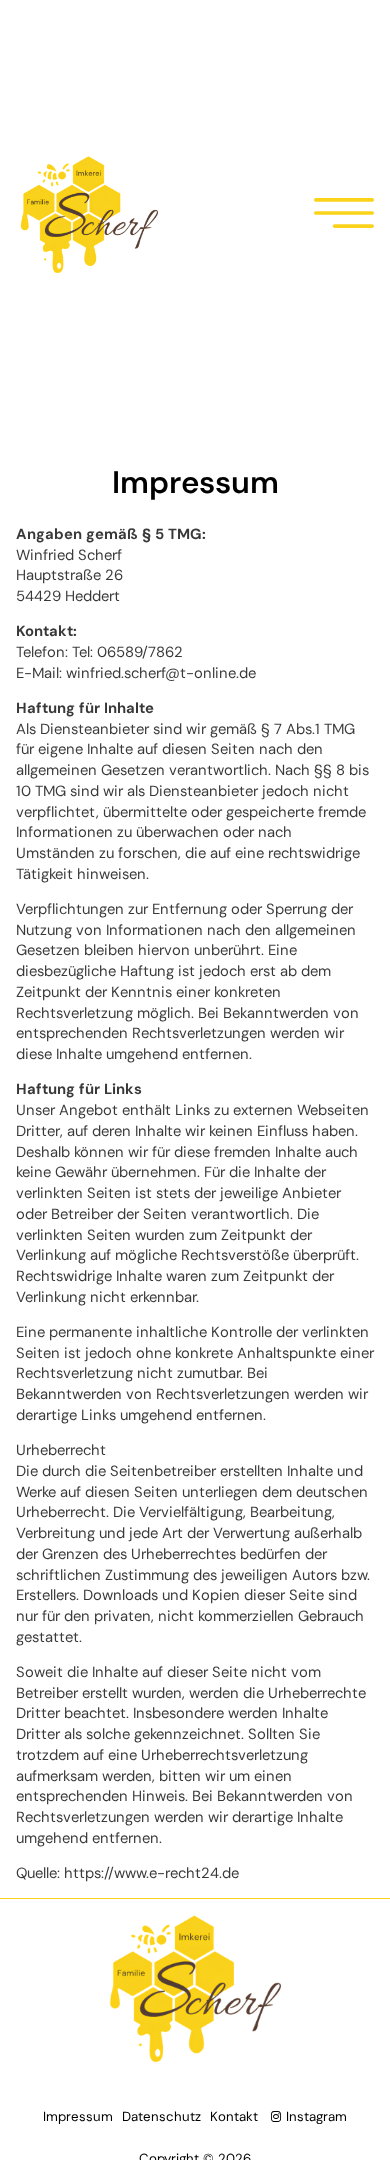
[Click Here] (344, 216)
